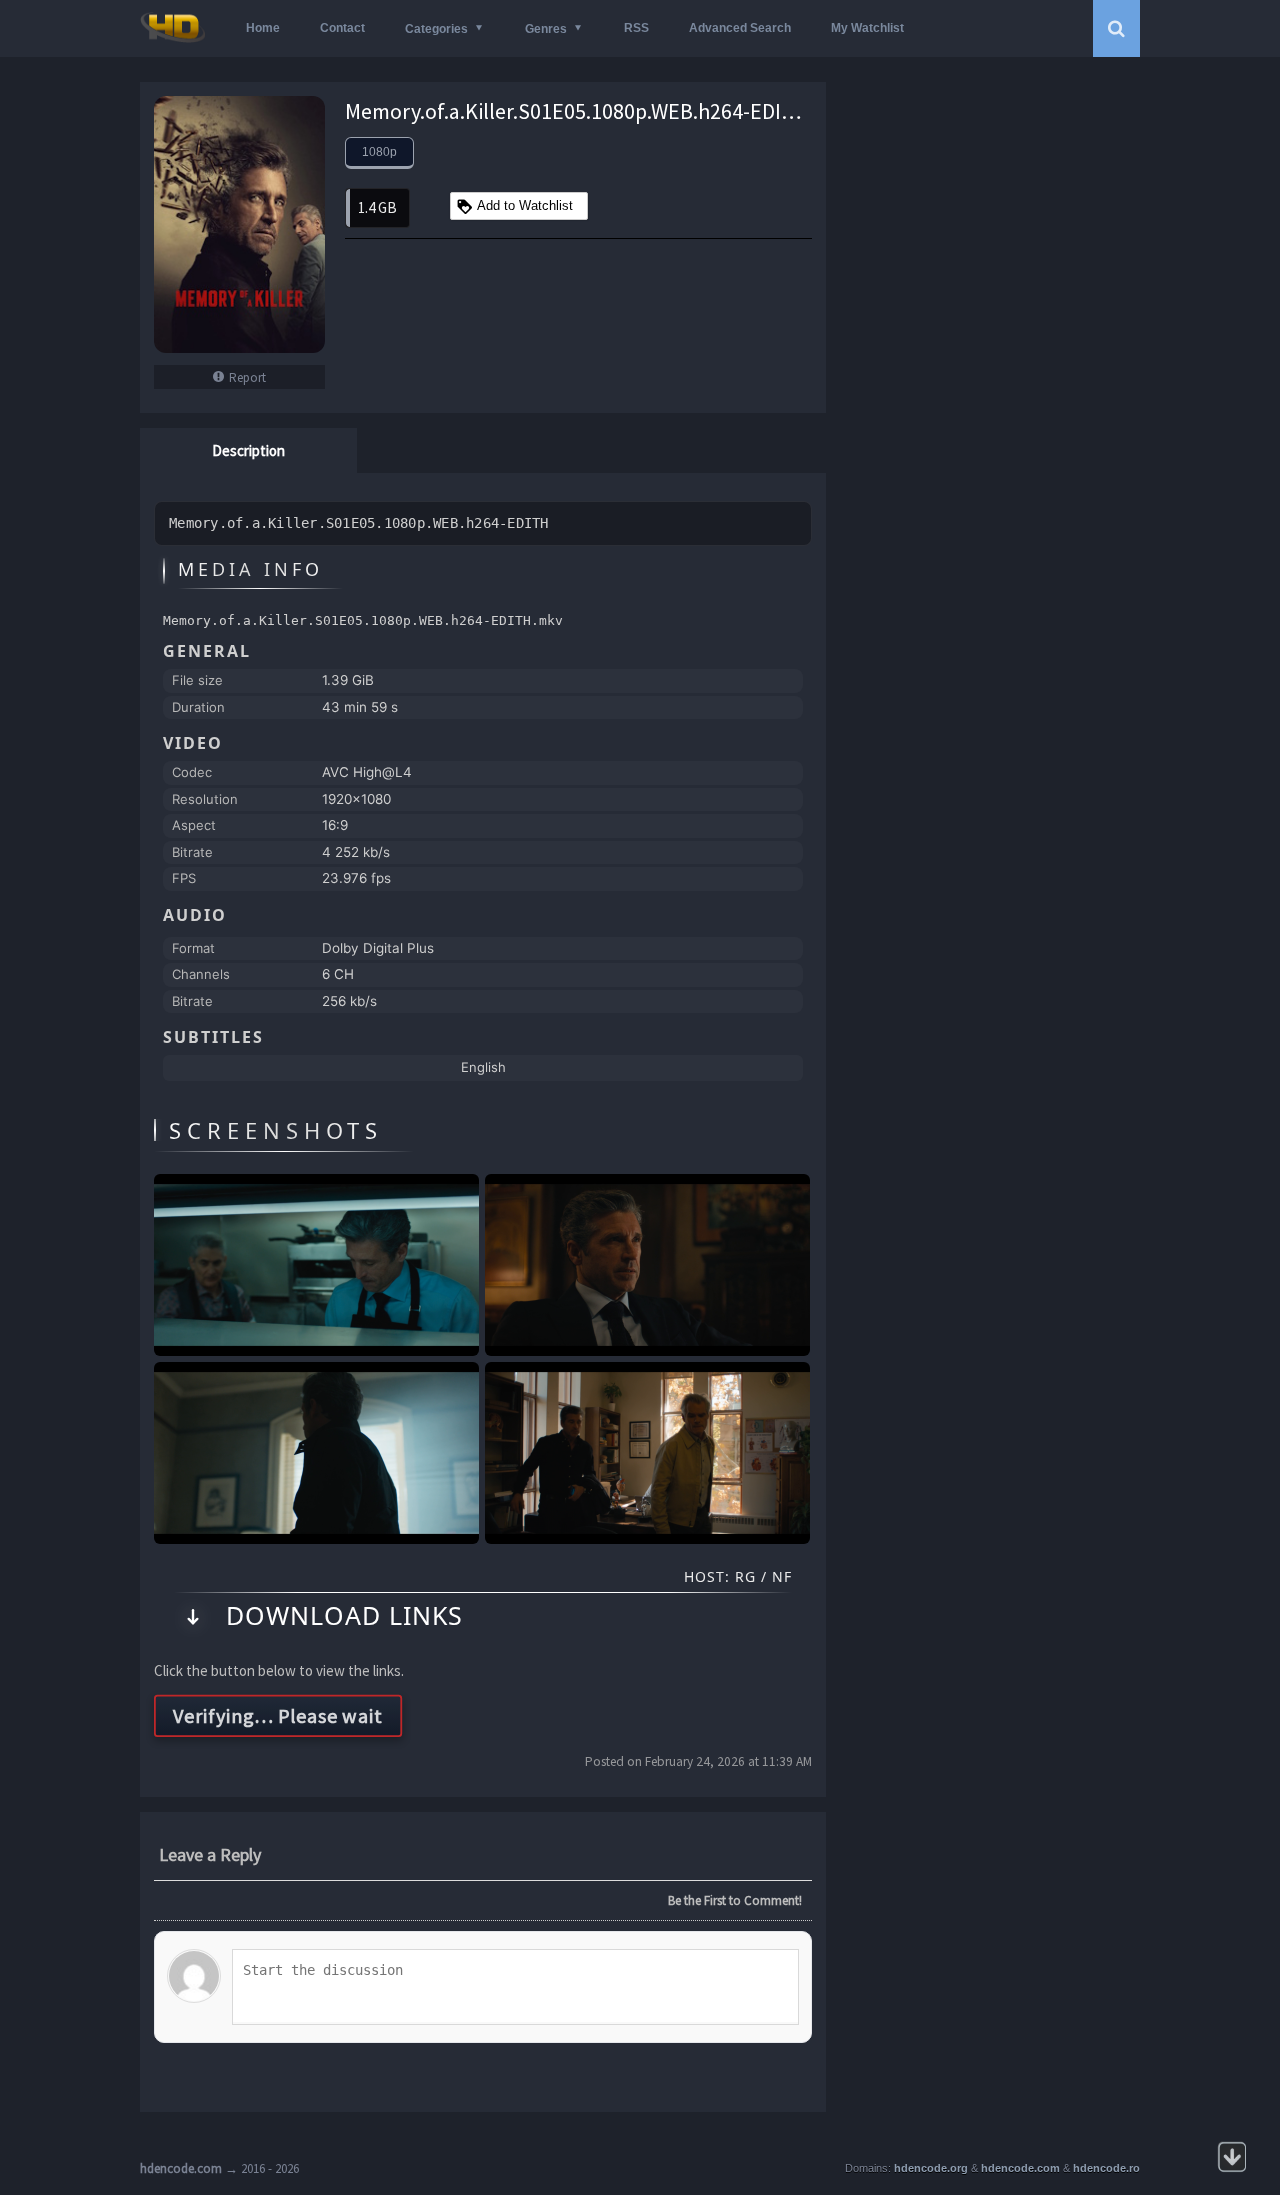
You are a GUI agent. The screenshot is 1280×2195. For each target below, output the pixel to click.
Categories (436, 29)
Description (248, 450)
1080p (379, 152)
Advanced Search (740, 28)
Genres (546, 29)
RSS (636, 28)
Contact (342, 28)
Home (263, 28)
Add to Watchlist (525, 205)
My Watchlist (867, 28)
